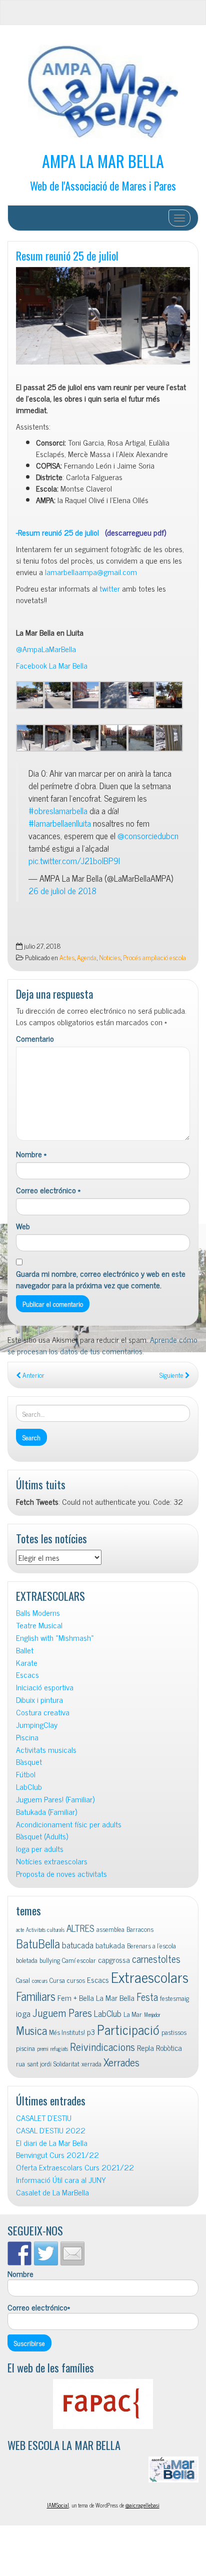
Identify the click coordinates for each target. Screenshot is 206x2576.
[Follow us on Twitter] (46, 2253)
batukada (110, 1945)
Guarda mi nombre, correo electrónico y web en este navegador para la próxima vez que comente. (101, 1279)
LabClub (29, 1787)
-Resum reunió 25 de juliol (91, 532)
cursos (76, 1980)
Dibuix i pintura (39, 1700)
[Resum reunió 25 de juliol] (103, 316)
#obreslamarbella (58, 810)
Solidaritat (66, 2063)
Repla (145, 2047)
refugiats (59, 2049)
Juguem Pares (62, 2012)
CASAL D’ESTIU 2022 (51, 2130)
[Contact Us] (72, 2253)
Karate (27, 1663)
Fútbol (26, 1774)
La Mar (133, 2014)
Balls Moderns (38, 1613)
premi (43, 2049)
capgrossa (114, 1959)
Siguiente (172, 1375)
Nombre (31, 1154)
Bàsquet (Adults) (42, 1836)
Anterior (33, 1375)
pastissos (174, 2032)
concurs (40, 1981)
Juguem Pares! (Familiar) (55, 1799)
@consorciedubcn (148, 835)
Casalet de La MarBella (52, 2192)
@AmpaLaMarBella (46, 649)
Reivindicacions (102, 2046)
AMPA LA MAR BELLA (103, 161)
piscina (25, 2048)
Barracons (140, 1929)
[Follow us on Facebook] (19, 2253)
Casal (23, 1980)
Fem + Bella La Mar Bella (96, 1997)
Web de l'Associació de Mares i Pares (103, 185)
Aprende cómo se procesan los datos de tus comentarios (102, 1345)
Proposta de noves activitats (61, 1874)
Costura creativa (43, 1712)
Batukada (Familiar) (46, 1812)
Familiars (36, 1996)
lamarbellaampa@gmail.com (91, 572)
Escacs (27, 1675)
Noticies (110, 957)
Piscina (27, 1737)
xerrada (91, 2063)
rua (20, 2063)
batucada (78, 1945)
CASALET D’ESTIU (44, 2118)
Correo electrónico (48, 1190)
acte (20, 1930)
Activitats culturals (45, 1930)
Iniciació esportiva (45, 1687)
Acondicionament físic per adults (69, 1824)
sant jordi (39, 2063)
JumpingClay (37, 1725)
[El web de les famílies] (103, 2404)
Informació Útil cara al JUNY (61, 2180)
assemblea (110, 1929)
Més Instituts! (67, 2032)
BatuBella (38, 1943)
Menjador (152, 2015)
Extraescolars (150, 1976)
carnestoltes (156, 1959)
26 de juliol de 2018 (62, 890)
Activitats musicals (46, 1750)
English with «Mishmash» (55, 1638)
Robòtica (169, 2047)
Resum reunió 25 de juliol (67, 255)
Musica (31, 2030)
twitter (110, 588)
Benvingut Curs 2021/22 (57, 2155)
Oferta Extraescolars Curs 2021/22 (75, 2167)
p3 (91, 2031)
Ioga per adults (40, 1849)
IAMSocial (58, 2505)
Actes (67, 957)
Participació (128, 2029)
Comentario (35, 1038)
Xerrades (121, 2062)
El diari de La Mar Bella (52, 2143)
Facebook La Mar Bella (52, 665)
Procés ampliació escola (154, 957)
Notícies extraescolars (52, 1861)
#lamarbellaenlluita (60, 823)
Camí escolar (79, 1960)
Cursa (57, 1980)
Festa (147, 1997)
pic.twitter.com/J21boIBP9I (74, 860)
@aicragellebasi (142, 2505)
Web (23, 1226)
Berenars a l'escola (151, 1945)
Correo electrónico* (39, 2307)
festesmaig (174, 1998)
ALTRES (80, 1928)
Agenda (87, 957)
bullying (50, 1960)
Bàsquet (29, 1762)
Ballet (25, 1650)
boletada (27, 1960)
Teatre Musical (39, 1625)
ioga (23, 2013)
